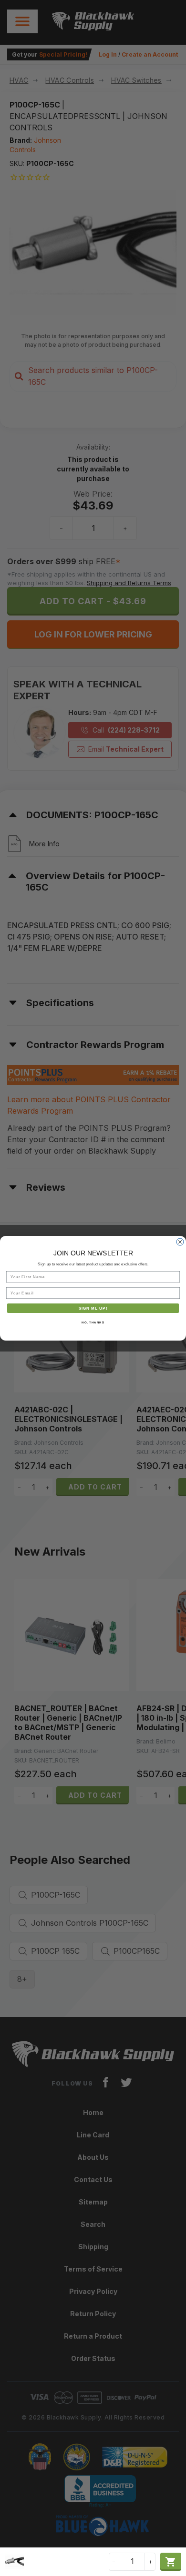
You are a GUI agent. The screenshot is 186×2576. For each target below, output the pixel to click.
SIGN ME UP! (93, 1308)
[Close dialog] (180, 1242)
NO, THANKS (93, 1322)
